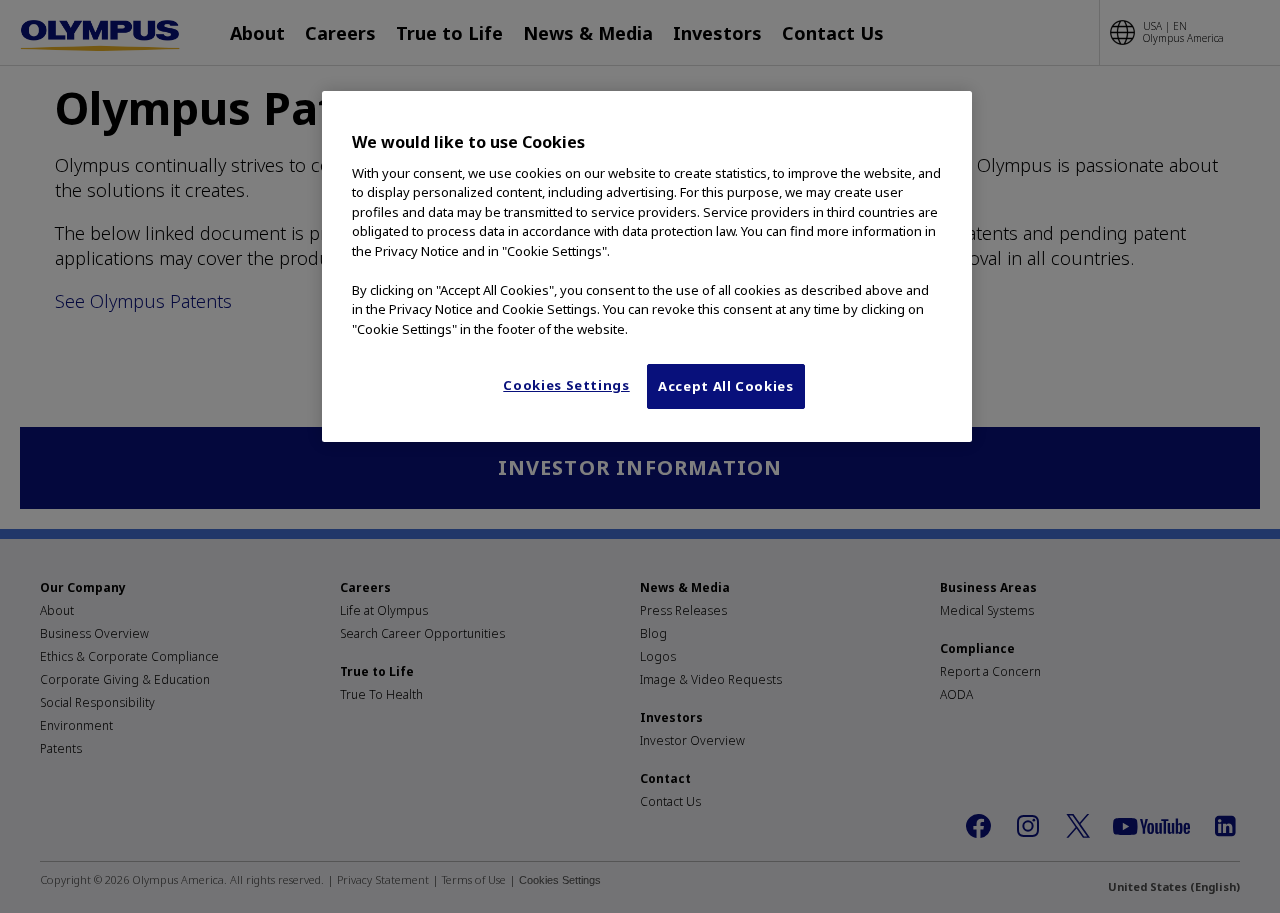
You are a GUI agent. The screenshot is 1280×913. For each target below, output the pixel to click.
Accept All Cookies (726, 386)
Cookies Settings (566, 385)
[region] (647, 266)
